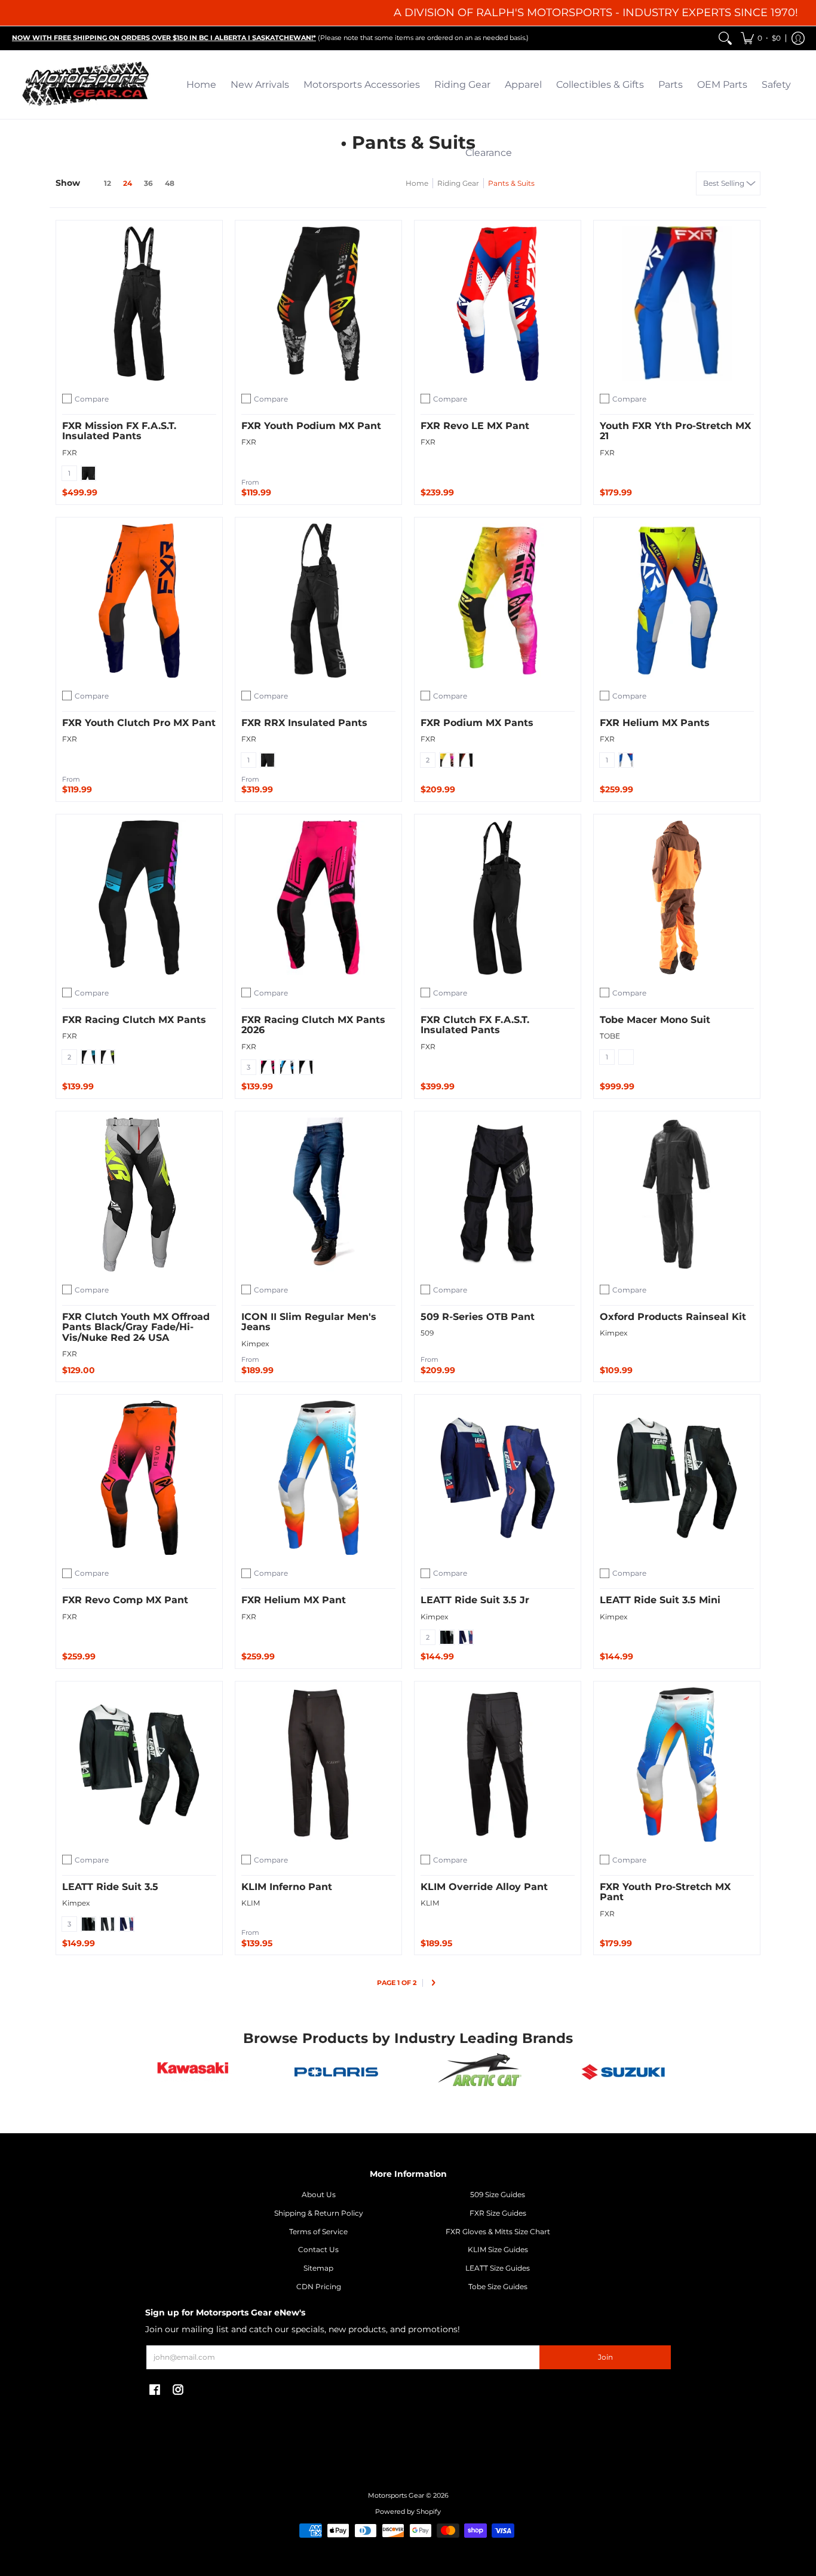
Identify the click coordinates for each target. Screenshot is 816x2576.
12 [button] (108, 183)
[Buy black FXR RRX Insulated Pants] (318, 601)
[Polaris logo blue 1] (336, 2072)
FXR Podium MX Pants (477, 723)
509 (427, 1333)
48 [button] (170, 183)
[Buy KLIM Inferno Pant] (318, 1765)
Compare (92, 399)
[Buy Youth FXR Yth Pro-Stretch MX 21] (677, 304)
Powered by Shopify (408, 2512)
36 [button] (148, 183)
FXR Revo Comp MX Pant (125, 1600)
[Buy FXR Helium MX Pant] (318, 1478)
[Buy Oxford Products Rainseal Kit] (677, 1194)
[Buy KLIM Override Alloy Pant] (498, 1765)
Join (605, 2357)
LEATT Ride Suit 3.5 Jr (475, 1600)
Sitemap (318, 2268)
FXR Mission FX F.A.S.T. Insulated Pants (119, 431)
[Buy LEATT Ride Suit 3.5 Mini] (677, 1478)
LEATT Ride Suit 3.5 (110, 1887)
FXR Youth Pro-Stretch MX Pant (665, 1892)
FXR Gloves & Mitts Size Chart (498, 2232)
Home (417, 183)
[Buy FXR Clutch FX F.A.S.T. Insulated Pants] (498, 898)
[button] (761, 38)
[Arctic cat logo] (480, 2072)
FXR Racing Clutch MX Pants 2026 (313, 1025)
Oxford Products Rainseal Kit (673, 1317)
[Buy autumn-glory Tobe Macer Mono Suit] (677, 898)
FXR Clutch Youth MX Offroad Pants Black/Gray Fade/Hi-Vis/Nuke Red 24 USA (136, 1327)
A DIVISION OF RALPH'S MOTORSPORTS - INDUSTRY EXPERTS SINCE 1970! (596, 13)
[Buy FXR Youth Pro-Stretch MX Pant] (677, 1765)
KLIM (251, 1903)
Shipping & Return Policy (319, 2213)
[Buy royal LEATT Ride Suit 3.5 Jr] (498, 1478)
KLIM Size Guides (498, 2249)
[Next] (433, 1984)
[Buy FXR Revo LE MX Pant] (498, 304)
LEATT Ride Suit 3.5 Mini (660, 1600)
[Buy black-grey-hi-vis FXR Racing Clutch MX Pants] (139, 898)
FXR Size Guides (498, 2213)
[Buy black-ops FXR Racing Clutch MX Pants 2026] (318, 898)
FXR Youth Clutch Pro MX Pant (139, 723)
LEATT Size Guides (498, 2268)
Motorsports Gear (396, 2496)
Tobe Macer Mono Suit (655, 1020)
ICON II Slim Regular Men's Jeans (309, 1322)
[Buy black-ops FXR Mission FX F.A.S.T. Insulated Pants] (139, 304)
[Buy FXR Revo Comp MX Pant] (139, 1478)
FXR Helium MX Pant (294, 1600)
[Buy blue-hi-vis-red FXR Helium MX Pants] (677, 601)
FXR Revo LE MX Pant (475, 426)
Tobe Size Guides (498, 2286)
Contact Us (318, 2249)
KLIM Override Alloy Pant (484, 1887)
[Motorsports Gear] (87, 85)
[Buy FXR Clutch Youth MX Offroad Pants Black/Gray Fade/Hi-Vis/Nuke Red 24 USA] (139, 1194)
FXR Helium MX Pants (655, 723)
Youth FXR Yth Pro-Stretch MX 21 (675, 431)
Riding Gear (458, 183)
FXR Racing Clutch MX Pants (134, 1020)
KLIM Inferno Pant (287, 1887)
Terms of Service (318, 2232)
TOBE (610, 1036)
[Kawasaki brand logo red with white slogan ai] (193, 2072)
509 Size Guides (498, 2194)
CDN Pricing (319, 2286)
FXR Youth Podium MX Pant (311, 426)
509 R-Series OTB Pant (478, 1317)
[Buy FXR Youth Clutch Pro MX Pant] (139, 601)
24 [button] (128, 183)
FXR (70, 453)
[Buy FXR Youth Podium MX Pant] (318, 304)
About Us (319, 2194)
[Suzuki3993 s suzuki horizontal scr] (623, 2072)
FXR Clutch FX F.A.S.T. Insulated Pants (475, 1025)
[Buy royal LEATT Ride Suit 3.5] (139, 1765)
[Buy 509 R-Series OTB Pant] (498, 1194)
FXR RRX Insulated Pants (304, 723)
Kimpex (255, 1344)
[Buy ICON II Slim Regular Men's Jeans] (318, 1194)
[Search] (725, 38)
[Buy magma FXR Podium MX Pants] (498, 601)
